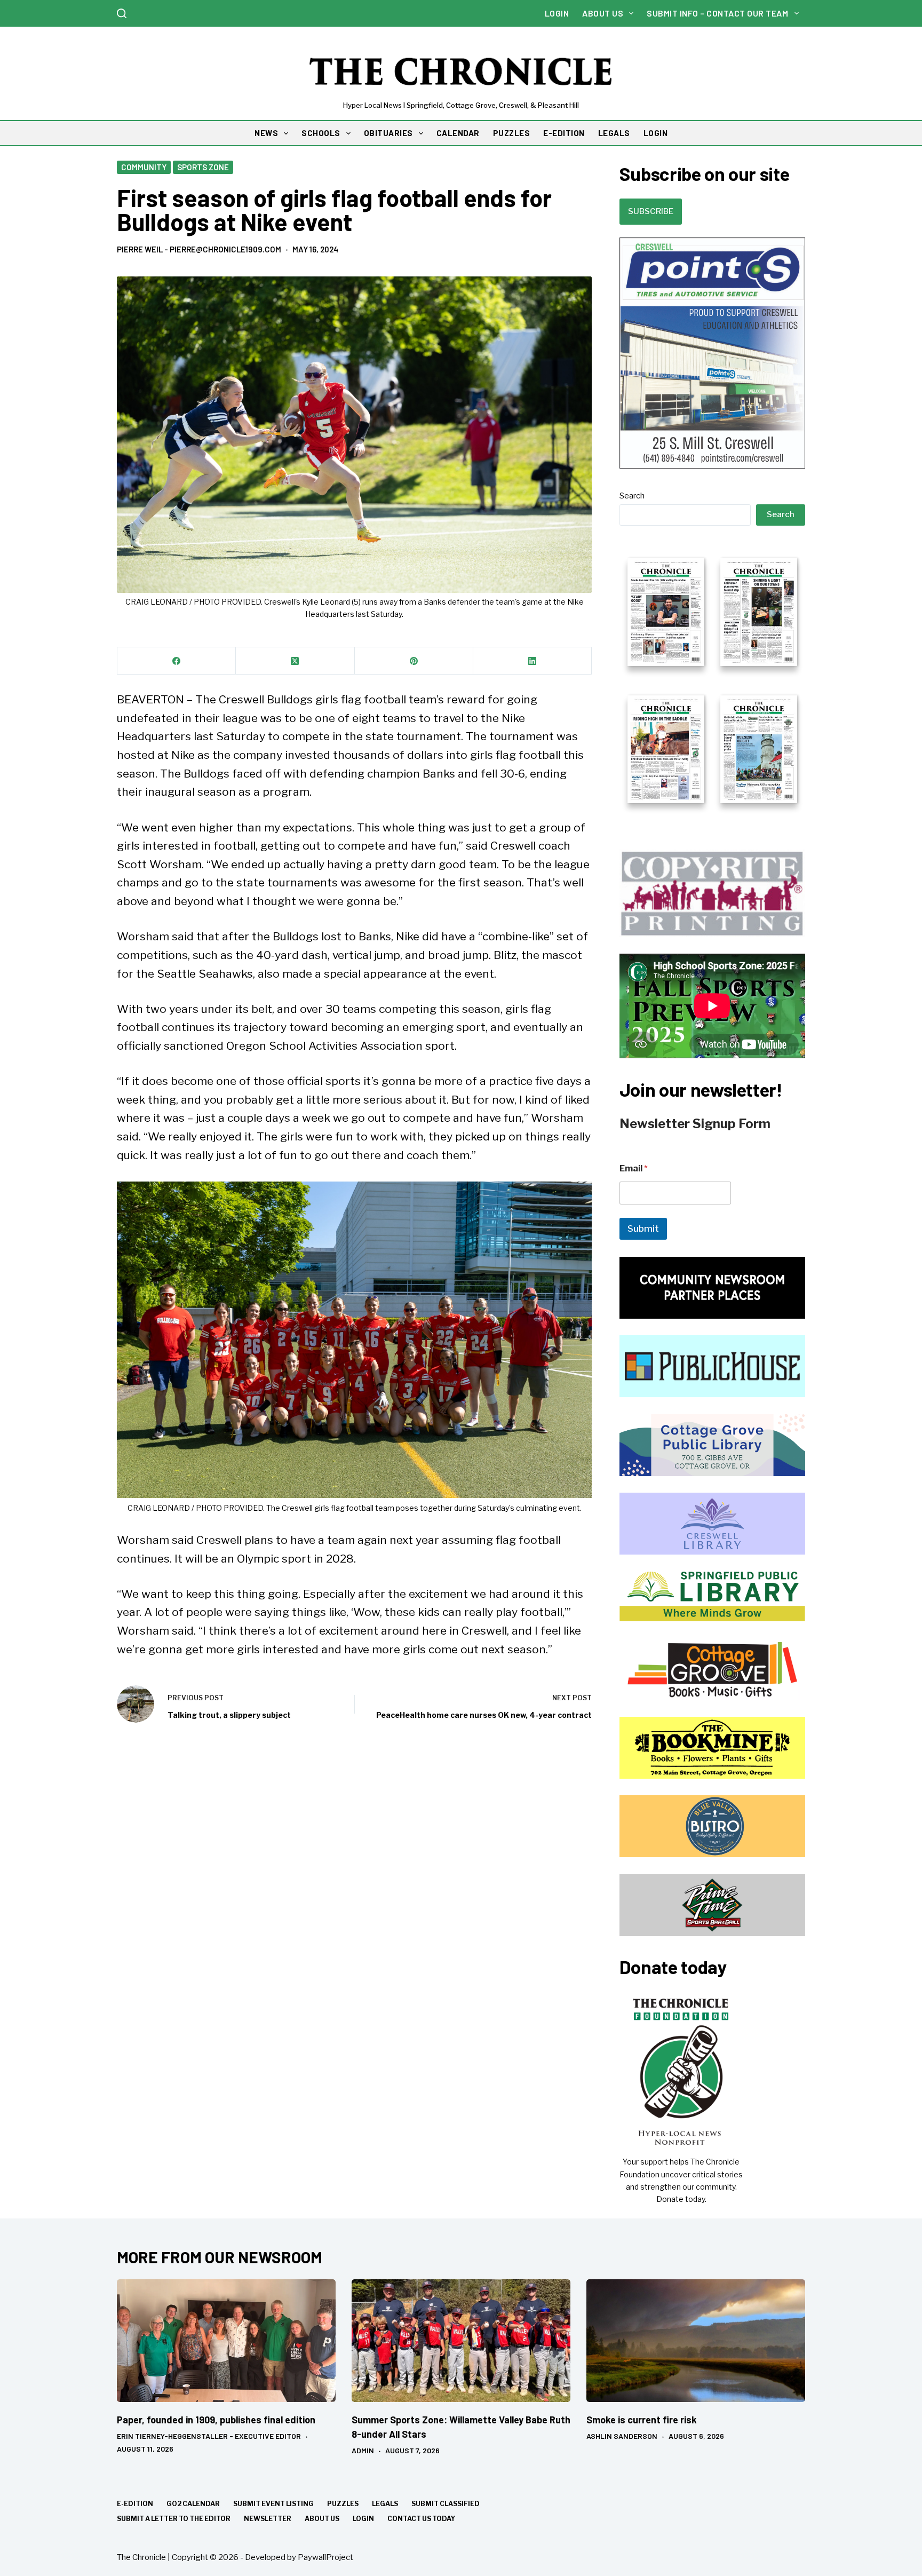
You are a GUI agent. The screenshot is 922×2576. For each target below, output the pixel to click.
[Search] (122, 13)
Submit (643, 1228)
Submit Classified (446, 2504)
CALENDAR (458, 133)
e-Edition (135, 2504)
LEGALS (614, 133)
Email (634, 1168)
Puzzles (343, 2504)
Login (557, 13)
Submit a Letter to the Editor (174, 2519)
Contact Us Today (421, 2519)
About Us (603, 13)
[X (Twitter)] (295, 661)
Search (632, 496)
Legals (385, 2504)
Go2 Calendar (193, 2504)
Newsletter (268, 2519)
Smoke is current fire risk (642, 2420)
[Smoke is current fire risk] (696, 2341)
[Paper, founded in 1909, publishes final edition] (226, 2341)
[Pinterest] (414, 661)
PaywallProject (325, 2557)
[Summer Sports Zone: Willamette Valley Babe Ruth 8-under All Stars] (461, 2341)
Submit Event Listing (273, 2504)
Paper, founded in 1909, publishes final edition (216, 2420)
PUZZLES (512, 133)
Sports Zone (203, 167)
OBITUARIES (388, 133)
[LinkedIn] (532, 661)
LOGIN (656, 133)
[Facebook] (177, 661)
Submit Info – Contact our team (717, 13)
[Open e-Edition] (712, 679)
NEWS (266, 133)
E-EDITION (564, 133)
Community (144, 167)
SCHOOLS (321, 133)
